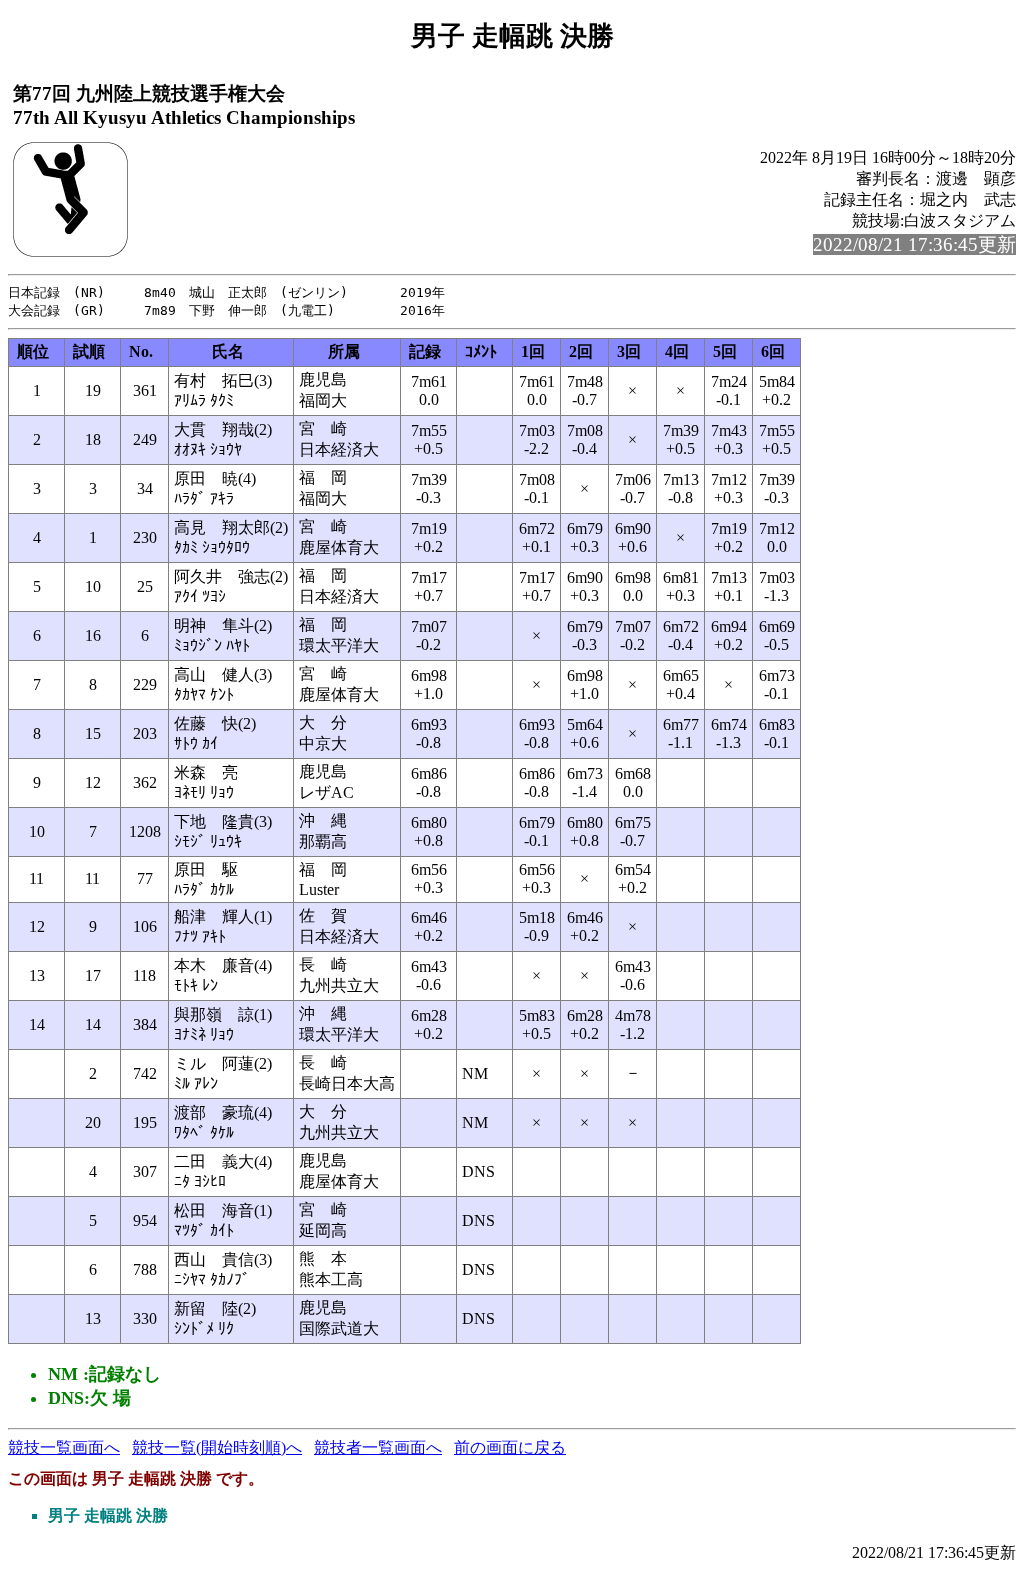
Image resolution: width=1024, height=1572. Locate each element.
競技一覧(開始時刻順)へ (217, 1447)
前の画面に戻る (510, 1447)
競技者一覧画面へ (378, 1447)
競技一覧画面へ (64, 1447)
